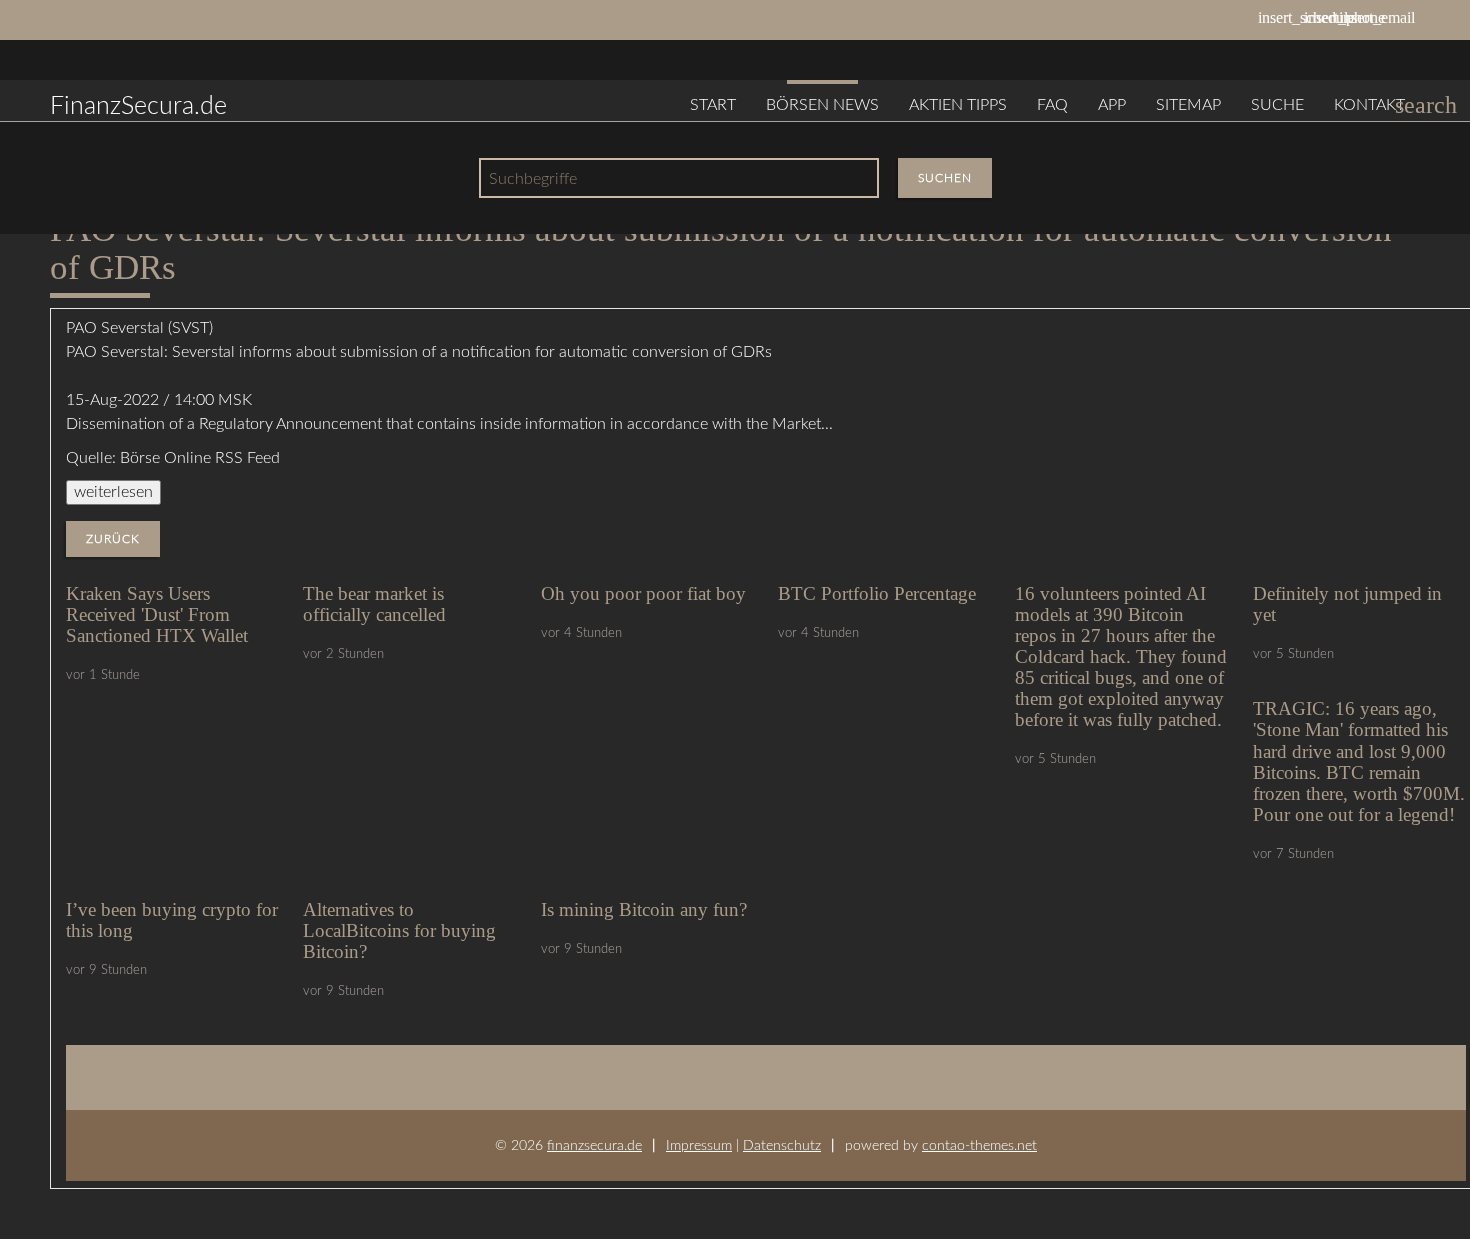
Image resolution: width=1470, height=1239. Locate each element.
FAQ (1052, 105)
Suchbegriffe (533, 179)
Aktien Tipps (958, 105)
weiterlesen (113, 492)
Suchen (945, 178)
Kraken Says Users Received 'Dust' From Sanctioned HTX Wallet (157, 614)
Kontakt (1369, 105)
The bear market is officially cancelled (374, 604)
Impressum (699, 1145)
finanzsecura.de (594, 1145)
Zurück (113, 539)
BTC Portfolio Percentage (877, 593)
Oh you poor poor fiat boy (643, 593)
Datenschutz (782, 1145)
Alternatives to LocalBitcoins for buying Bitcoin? (399, 930)
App (1112, 105)
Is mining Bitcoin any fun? (644, 909)
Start (713, 105)
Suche (1277, 105)
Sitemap (1188, 105)
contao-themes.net (979, 1145)
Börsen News (822, 105)
